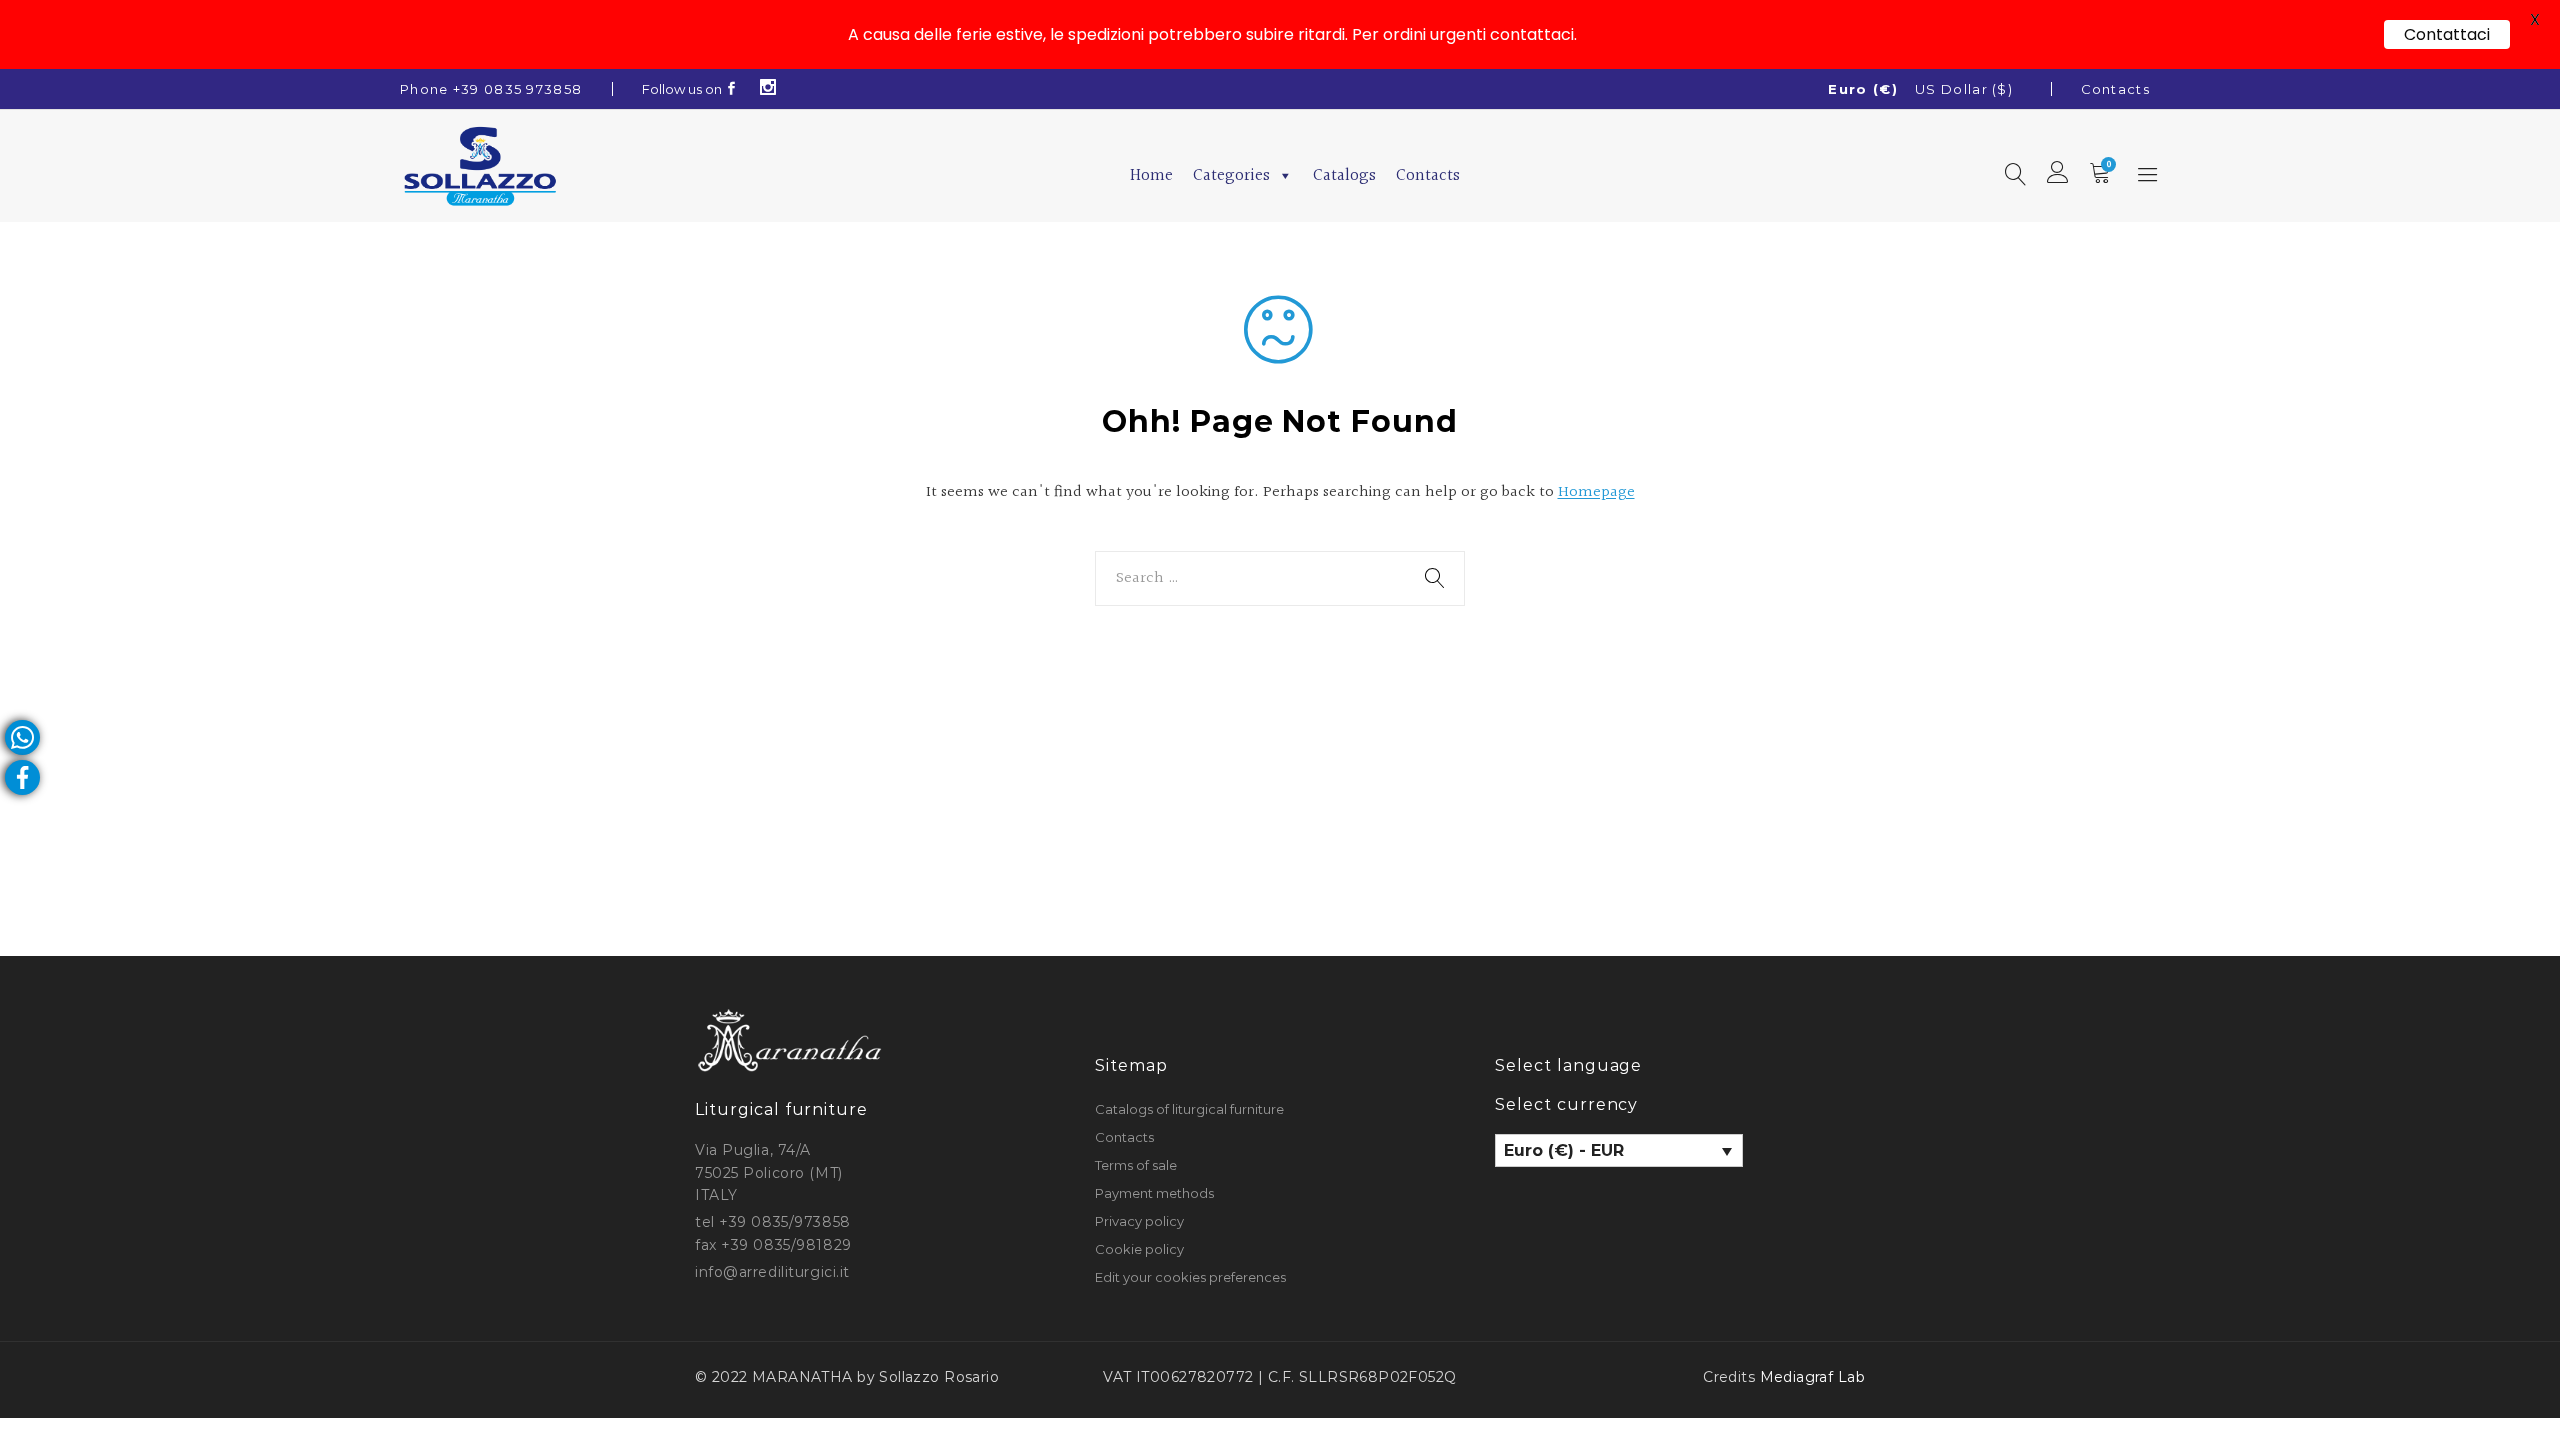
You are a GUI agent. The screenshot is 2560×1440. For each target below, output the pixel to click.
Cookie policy (1139, 1249)
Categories (1231, 175)
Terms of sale (1136, 1165)
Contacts (2115, 89)
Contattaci (2447, 34)
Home (1151, 175)
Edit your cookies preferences (1190, 1277)
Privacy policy (1139, 1221)
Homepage (1596, 492)
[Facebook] (732, 89)
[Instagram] (768, 89)
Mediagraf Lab (1812, 1377)
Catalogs (1344, 175)
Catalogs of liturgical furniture (1189, 1109)
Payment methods (1154, 1193)
